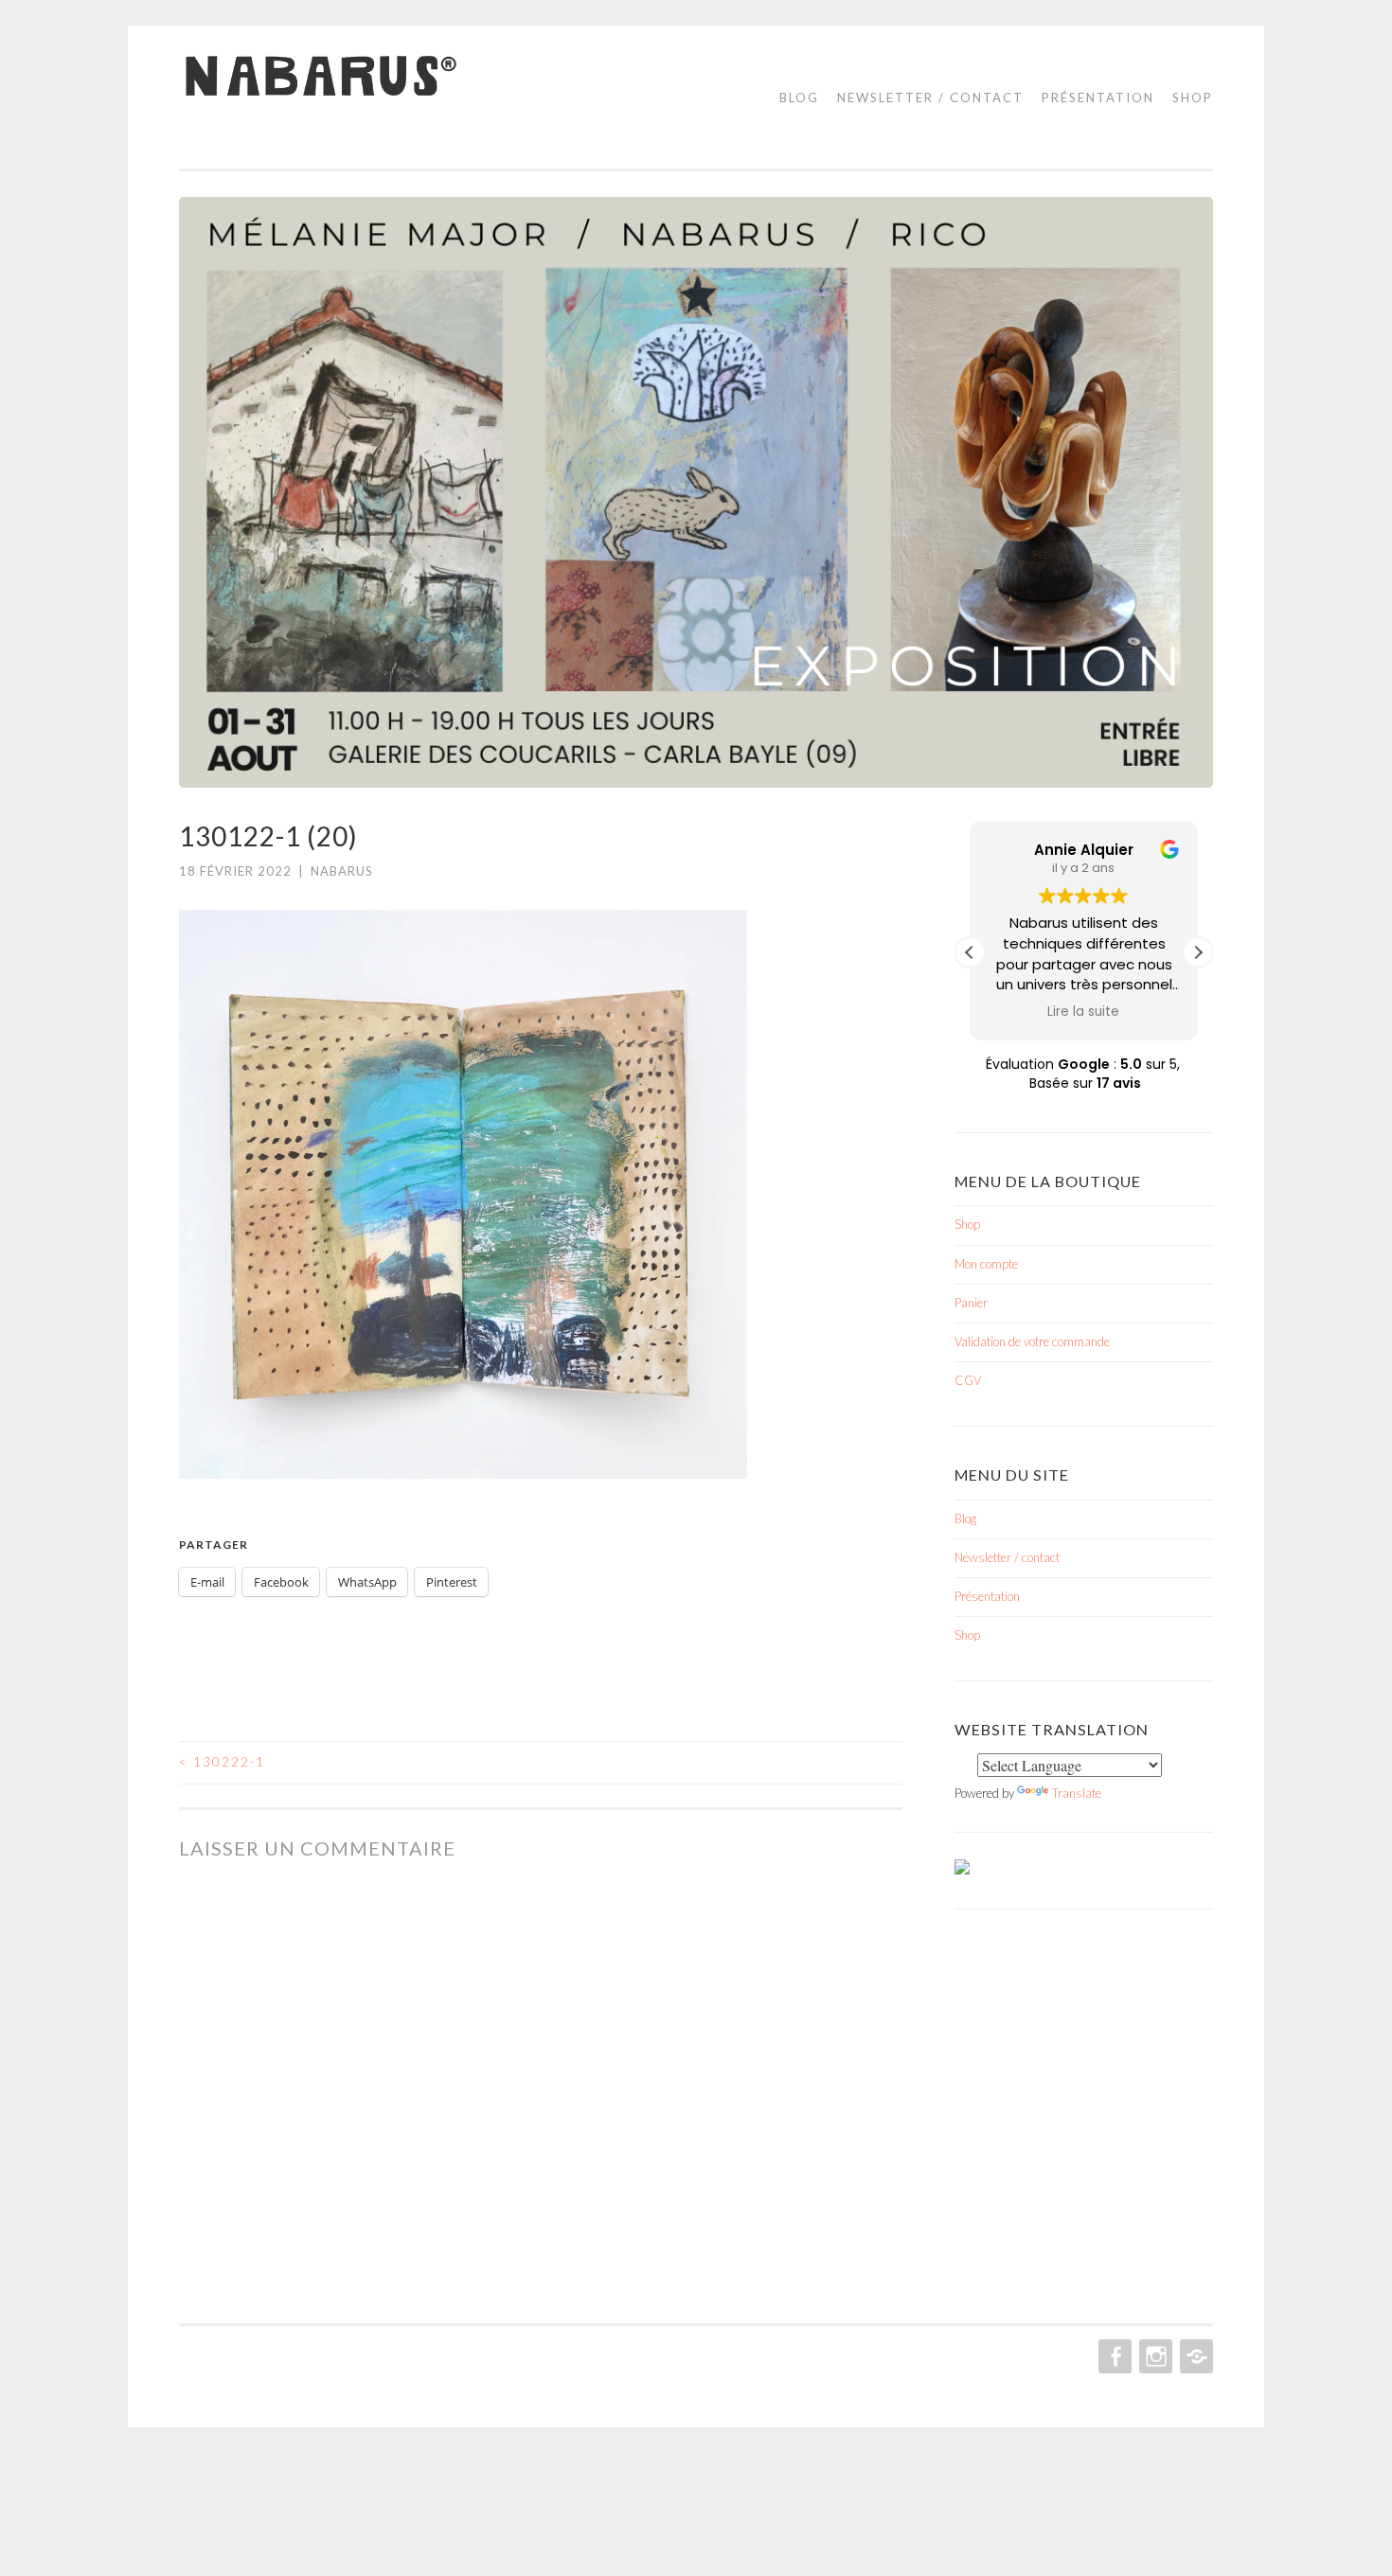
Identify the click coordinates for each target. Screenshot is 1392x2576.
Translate (1077, 1793)
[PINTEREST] (1195, 2356)
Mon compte (986, 1264)
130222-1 (222, 1762)
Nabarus (342, 871)
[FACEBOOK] (1113, 2356)
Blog (799, 98)
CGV (968, 1380)
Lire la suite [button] (1084, 1012)
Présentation (1098, 98)
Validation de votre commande (1032, 1341)
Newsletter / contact (930, 98)
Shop (1193, 98)
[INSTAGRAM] (1154, 2356)
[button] (1198, 952)
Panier (971, 1303)
